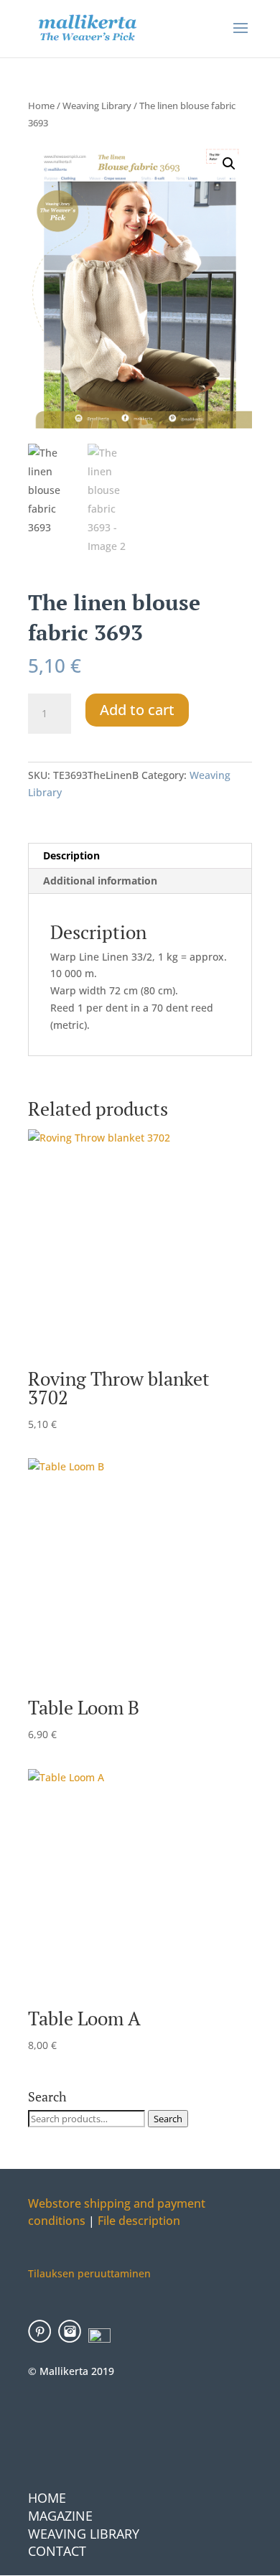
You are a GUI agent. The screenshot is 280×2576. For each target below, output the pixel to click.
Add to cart (137, 710)
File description (137, 2221)
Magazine (60, 2516)
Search (168, 2119)
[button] (229, 164)
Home (41, 106)
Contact (57, 2551)
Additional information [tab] (100, 881)
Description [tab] (71, 855)
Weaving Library (97, 106)
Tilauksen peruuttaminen (89, 2273)
